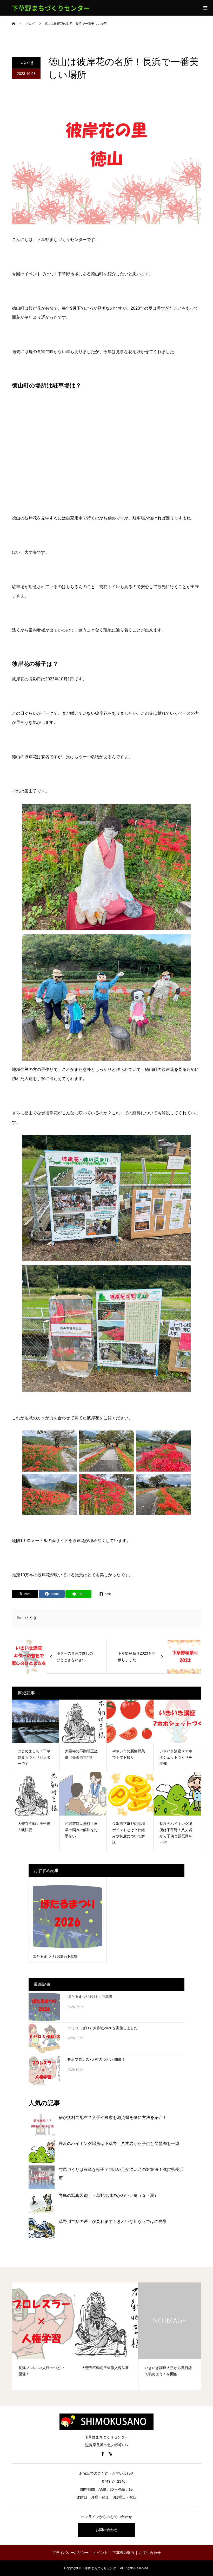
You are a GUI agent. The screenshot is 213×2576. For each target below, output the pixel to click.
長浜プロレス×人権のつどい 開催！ (96, 2059)
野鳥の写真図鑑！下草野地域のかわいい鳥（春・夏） (109, 2196)
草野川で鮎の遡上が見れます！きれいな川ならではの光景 (113, 2222)
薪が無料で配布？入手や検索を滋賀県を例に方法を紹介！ (113, 2118)
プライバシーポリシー (70, 2553)
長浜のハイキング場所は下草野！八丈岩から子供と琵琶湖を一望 (119, 2144)
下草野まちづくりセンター (51, 8)
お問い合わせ (106, 2530)
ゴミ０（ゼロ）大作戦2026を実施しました (103, 2028)
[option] (44, 2336)
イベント (101, 2553)
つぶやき (26, 63)
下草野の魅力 (123, 2553)
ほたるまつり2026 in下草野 (90, 1996)
